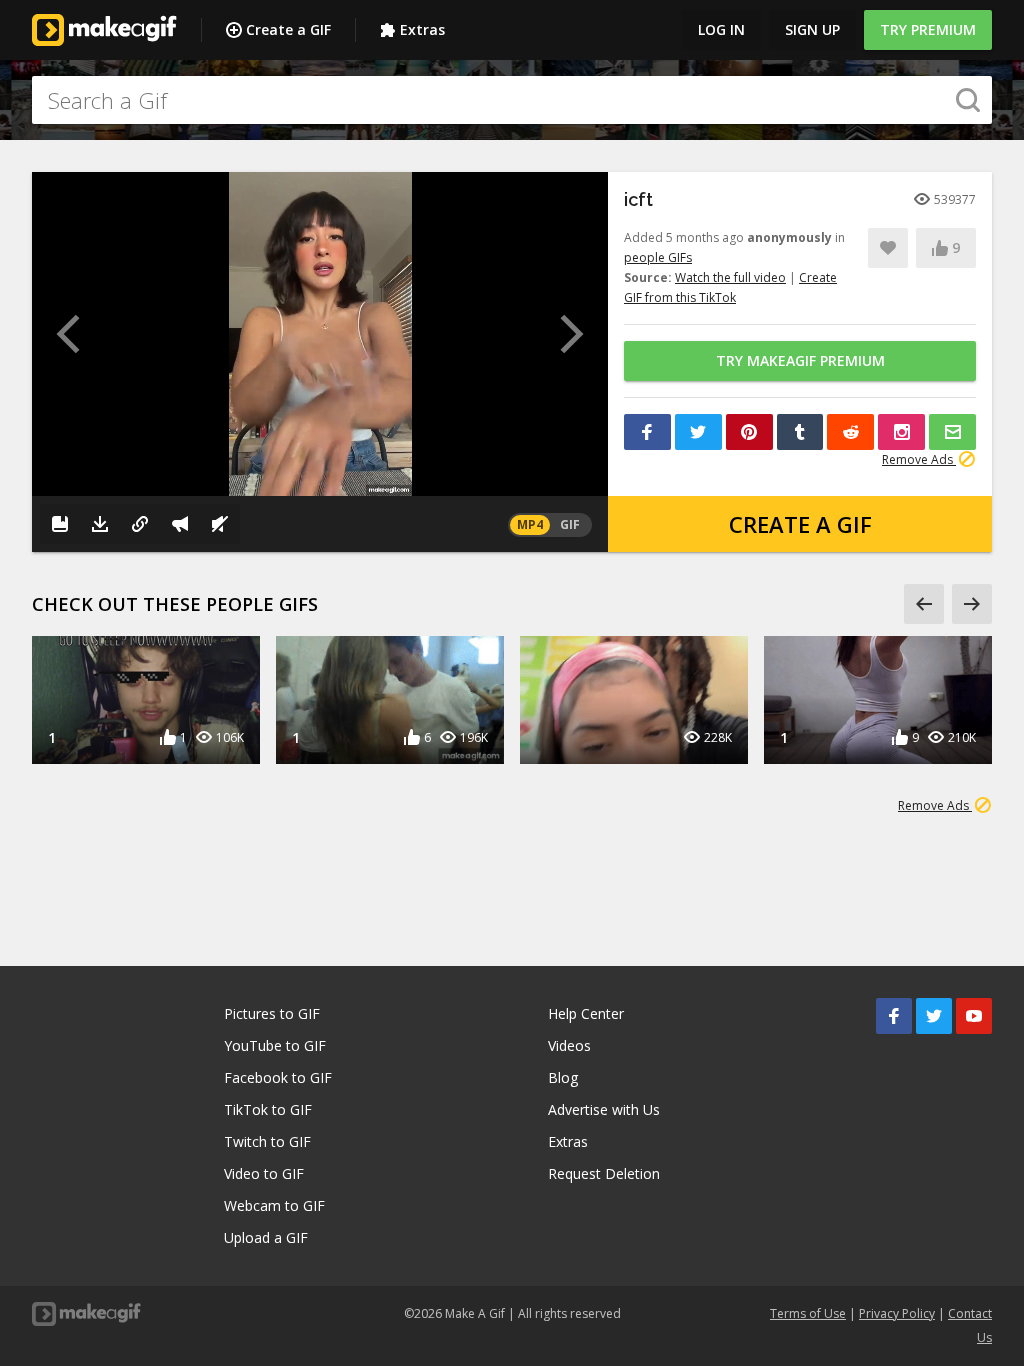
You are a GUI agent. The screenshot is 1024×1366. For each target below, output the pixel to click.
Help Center (586, 1013)
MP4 (530, 524)
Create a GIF (288, 29)
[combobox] (512, 100)
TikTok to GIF (268, 1109)
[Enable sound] (220, 524)
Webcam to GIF (274, 1205)
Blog (563, 1077)
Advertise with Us (604, 1109)
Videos (569, 1045)
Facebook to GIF (278, 1077)
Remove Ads (919, 459)
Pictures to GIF (272, 1013)
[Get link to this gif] (140, 524)
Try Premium (928, 29)
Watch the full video (730, 277)
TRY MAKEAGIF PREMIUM (800, 360)
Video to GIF (264, 1173)
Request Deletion (604, 1173)
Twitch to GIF (267, 1141)
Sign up (812, 29)
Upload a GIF (266, 1237)
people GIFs (658, 257)
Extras (422, 29)
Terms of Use (808, 1313)
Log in (721, 29)
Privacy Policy (897, 1313)
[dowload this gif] (100, 524)
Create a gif (800, 524)
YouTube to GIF (275, 1045)
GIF (570, 524)
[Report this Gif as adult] (180, 524)
